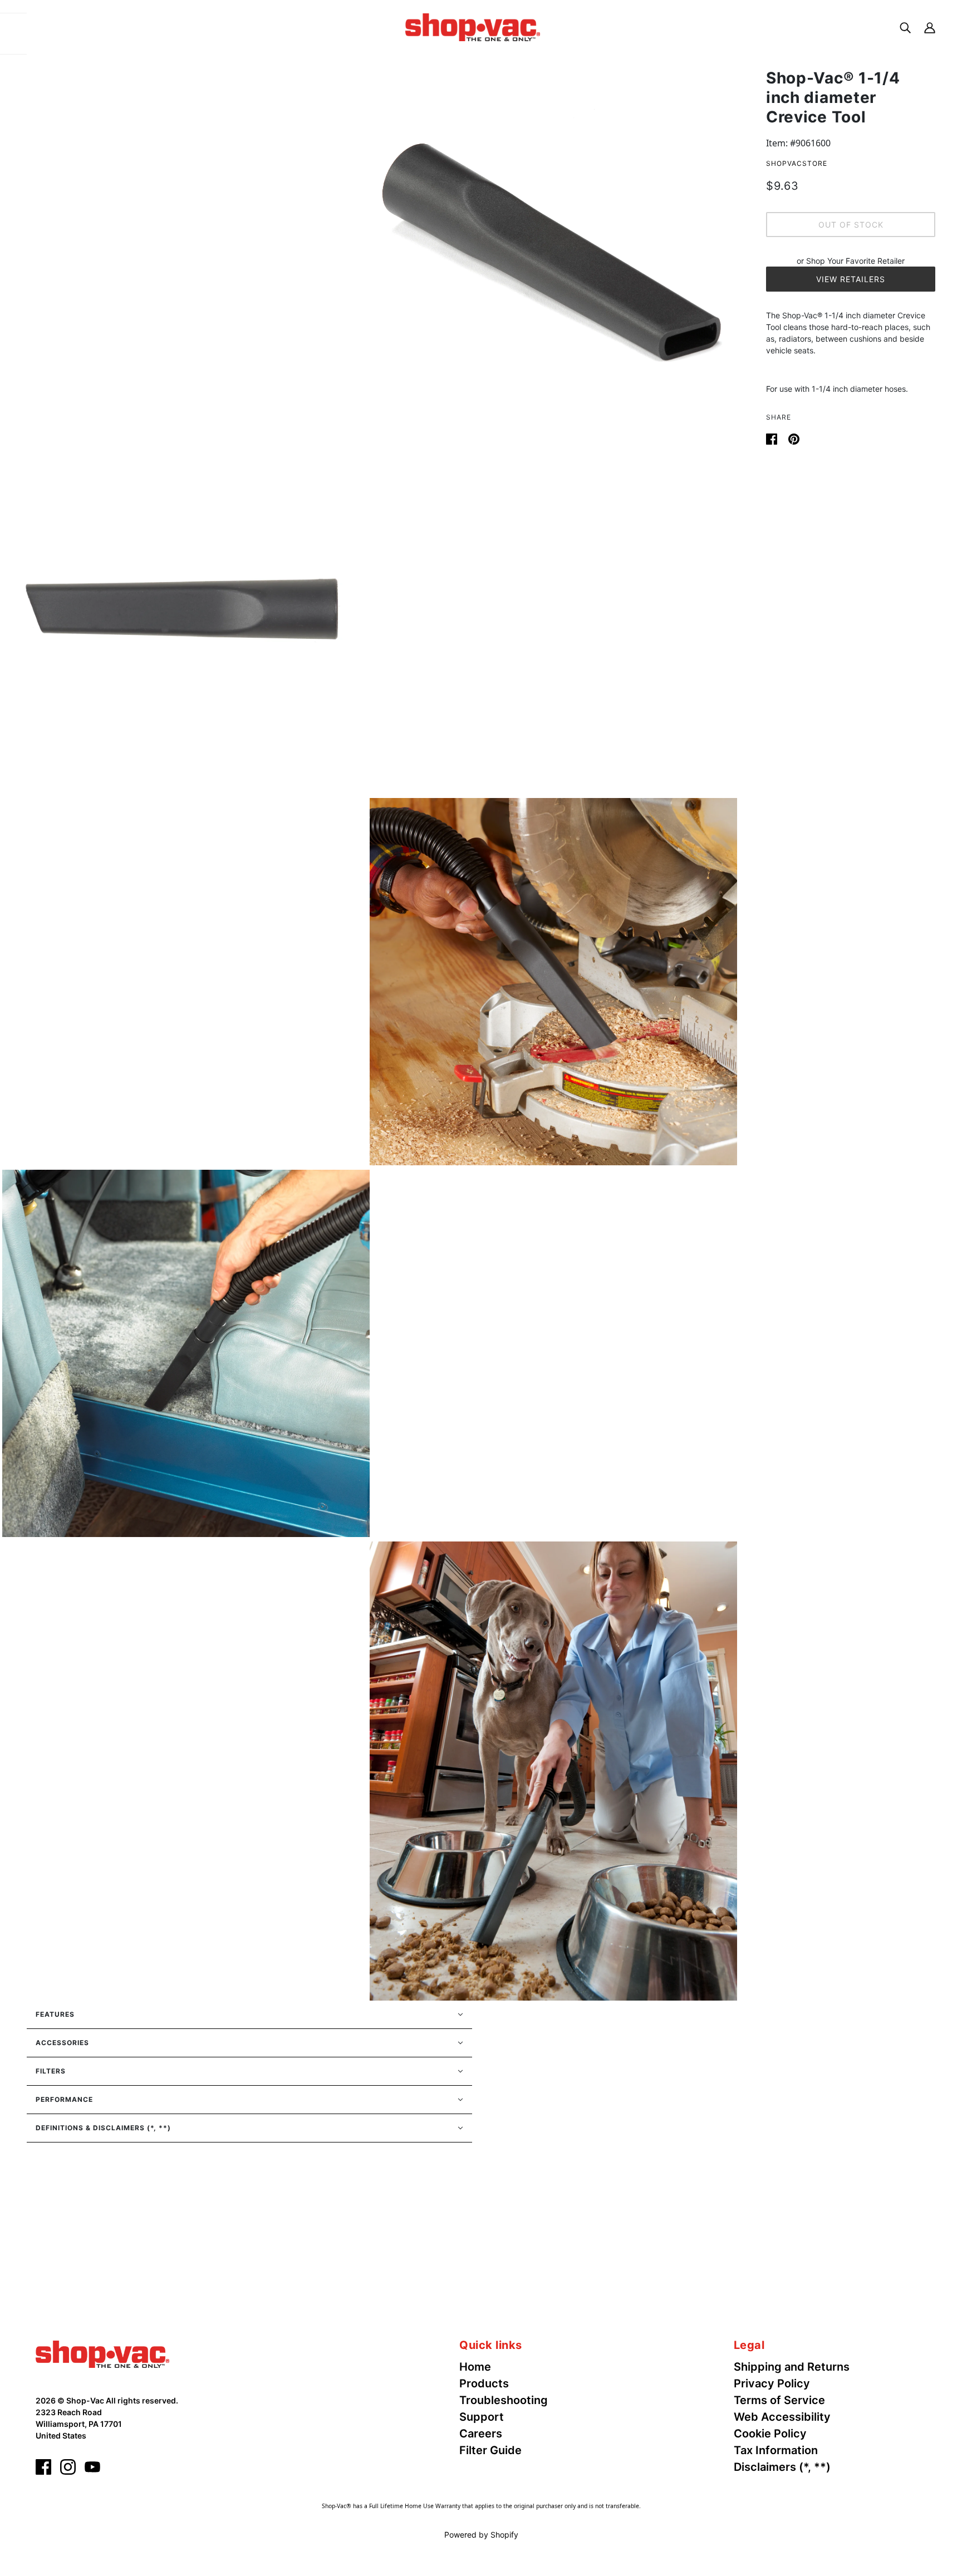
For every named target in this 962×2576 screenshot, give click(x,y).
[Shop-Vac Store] (473, 26)
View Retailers (851, 279)
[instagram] (68, 2467)
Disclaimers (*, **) (782, 2467)
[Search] (905, 27)
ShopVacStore (797, 163)
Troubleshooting (504, 2400)
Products (484, 2383)
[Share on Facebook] (773, 438)
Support (482, 2417)
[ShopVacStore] (102, 2353)
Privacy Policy (772, 2383)
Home (475, 2367)
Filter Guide (490, 2450)
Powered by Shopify (481, 2535)
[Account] (930, 27)
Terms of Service (779, 2400)
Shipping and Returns (792, 2367)
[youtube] (92, 2467)
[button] (249, 2014)
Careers (481, 2434)
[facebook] (43, 2467)
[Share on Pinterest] (794, 438)
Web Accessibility (782, 2417)
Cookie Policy (770, 2434)
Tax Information (776, 2450)
